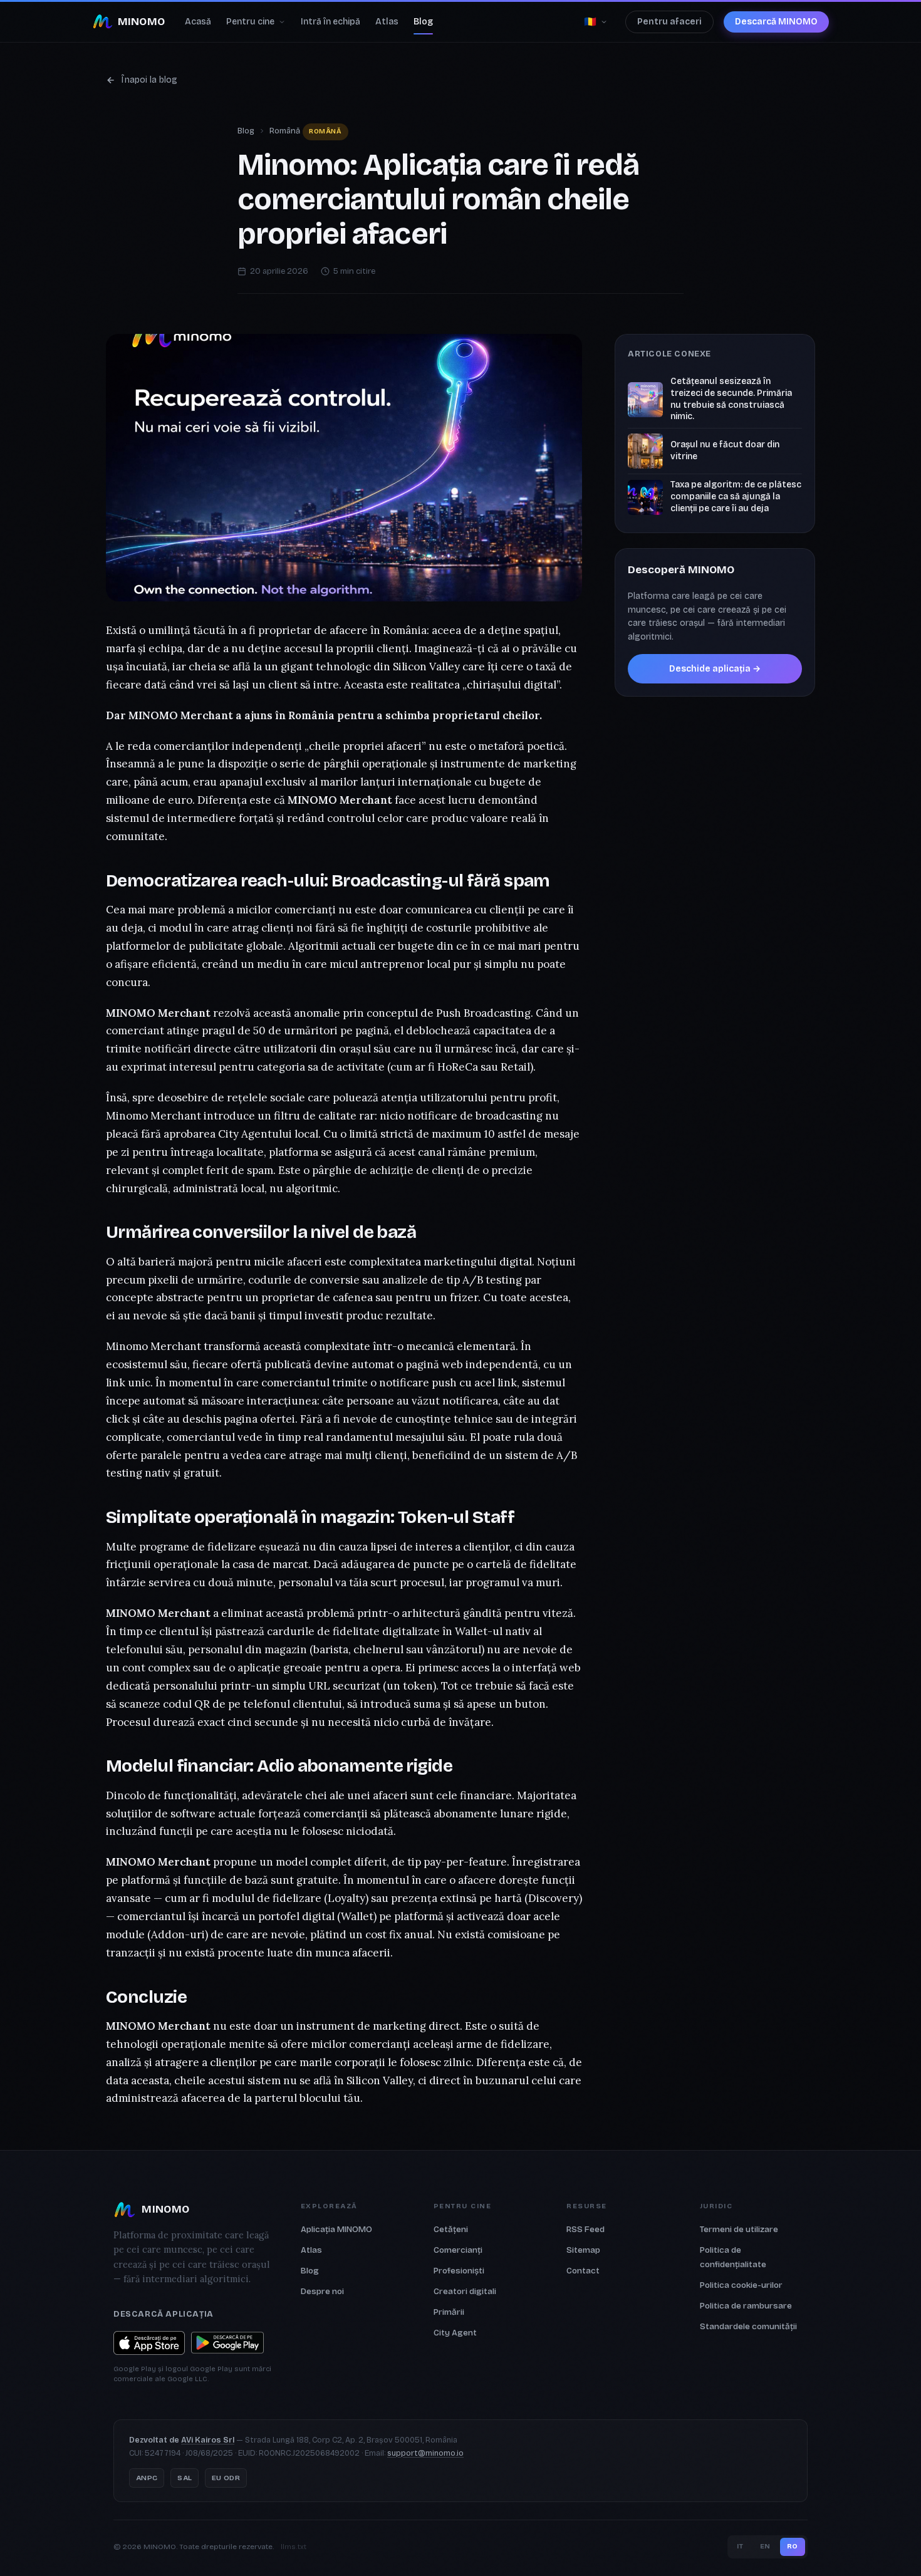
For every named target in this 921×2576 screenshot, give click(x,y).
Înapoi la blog (149, 80)
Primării (449, 2312)
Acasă (198, 22)
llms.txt (294, 2547)
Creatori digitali (465, 2291)
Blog (423, 22)
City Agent (455, 2333)
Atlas (387, 22)
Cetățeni (451, 2229)
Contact (583, 2271)
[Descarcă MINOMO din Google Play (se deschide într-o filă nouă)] (227, 2343)
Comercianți (458, 2250)
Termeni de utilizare (739, 2229)
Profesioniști (459, 2271)
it (740, 2546)
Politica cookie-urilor (741, 2285)
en (765, 2546)
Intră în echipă (330, 22)
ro (793, 2546)
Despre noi (322, 2291)
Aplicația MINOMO (336, 2229)
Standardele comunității (748, 2326)
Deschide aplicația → (715, 669)
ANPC (147, 2478)
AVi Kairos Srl (208, 2440)
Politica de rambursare (746, 2306)
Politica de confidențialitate (733, 2257)
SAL (185, 2478)
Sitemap (583, 2250)
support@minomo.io (425, 2453)
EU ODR (226, 2478)
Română (285, 131)
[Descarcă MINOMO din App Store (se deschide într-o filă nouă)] (149, 2343)
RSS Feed (585, 2229)
